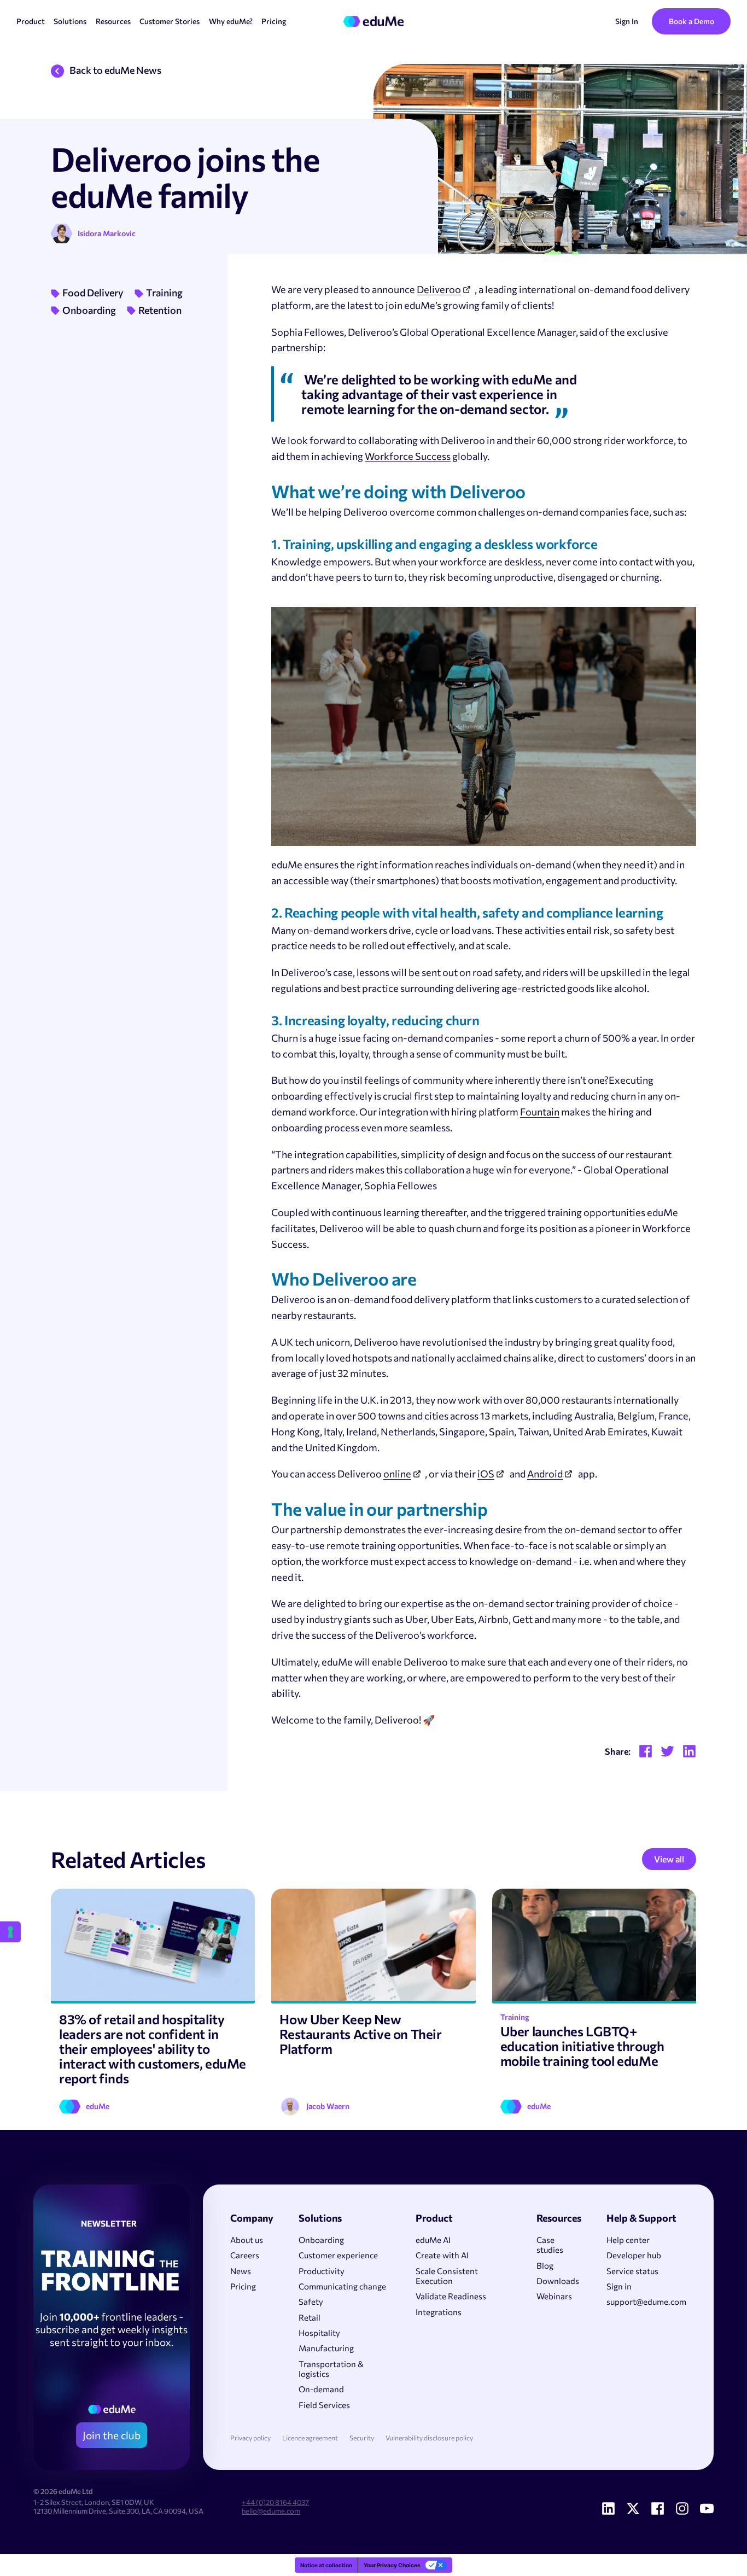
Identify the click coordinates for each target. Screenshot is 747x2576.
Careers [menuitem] (245, 2255)
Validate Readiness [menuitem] (451, 2296)
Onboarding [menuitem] (321, 2240)
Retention (160, 310)
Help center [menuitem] (628, 2240)
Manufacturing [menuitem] (326, 2348)
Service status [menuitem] (632, 2271)
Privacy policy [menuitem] (250, 2438)
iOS (486, 1474)
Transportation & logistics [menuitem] (331, 2369)
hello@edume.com (271, 2511)
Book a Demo (691, 21)
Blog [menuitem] (545, 2265)
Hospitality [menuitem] (319, 2333)
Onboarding (89, 310)
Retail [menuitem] (310, 2317)
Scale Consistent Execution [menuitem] (447, 2276)
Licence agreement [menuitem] (310, 2438)
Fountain (540, 1112)
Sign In (627, 21)
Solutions (70, 21)
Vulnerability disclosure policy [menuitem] (429, 2438)
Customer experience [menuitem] (338, 2255)
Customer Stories (170, 21)
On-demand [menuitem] (321, 2389)
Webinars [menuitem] (554, 2296)
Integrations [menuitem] (439, 2312)
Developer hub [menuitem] (634, 2255)
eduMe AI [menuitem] (433, 2240)
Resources (113, 21)
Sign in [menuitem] (619, 2286)
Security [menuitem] (362, 2438)
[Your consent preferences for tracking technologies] (10, 1932)
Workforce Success (408, 456)
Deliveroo (439, 289)
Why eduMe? (231, 21)
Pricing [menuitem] (243, 2286)
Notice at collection (326, 2565)
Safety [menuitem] (311, 2302)
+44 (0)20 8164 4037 (275, 2502)
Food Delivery (93, 293)
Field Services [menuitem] (324, 2405)
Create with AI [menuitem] (442, 2255)
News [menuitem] (241, 2271)
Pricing (274, 21)
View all (669, 1859)
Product (31, 21)
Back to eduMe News (115, 70)
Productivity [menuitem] (322, 2271)
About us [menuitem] (247, 2240)
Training (164, 293)
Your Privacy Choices (392, 2565)
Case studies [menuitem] (550, 2245)
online (397, 1474)
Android (545, 1474)
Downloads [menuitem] (558, 2281)
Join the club (112, 2435)
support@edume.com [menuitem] (646, 2302)
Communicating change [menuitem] (342, 2286)
